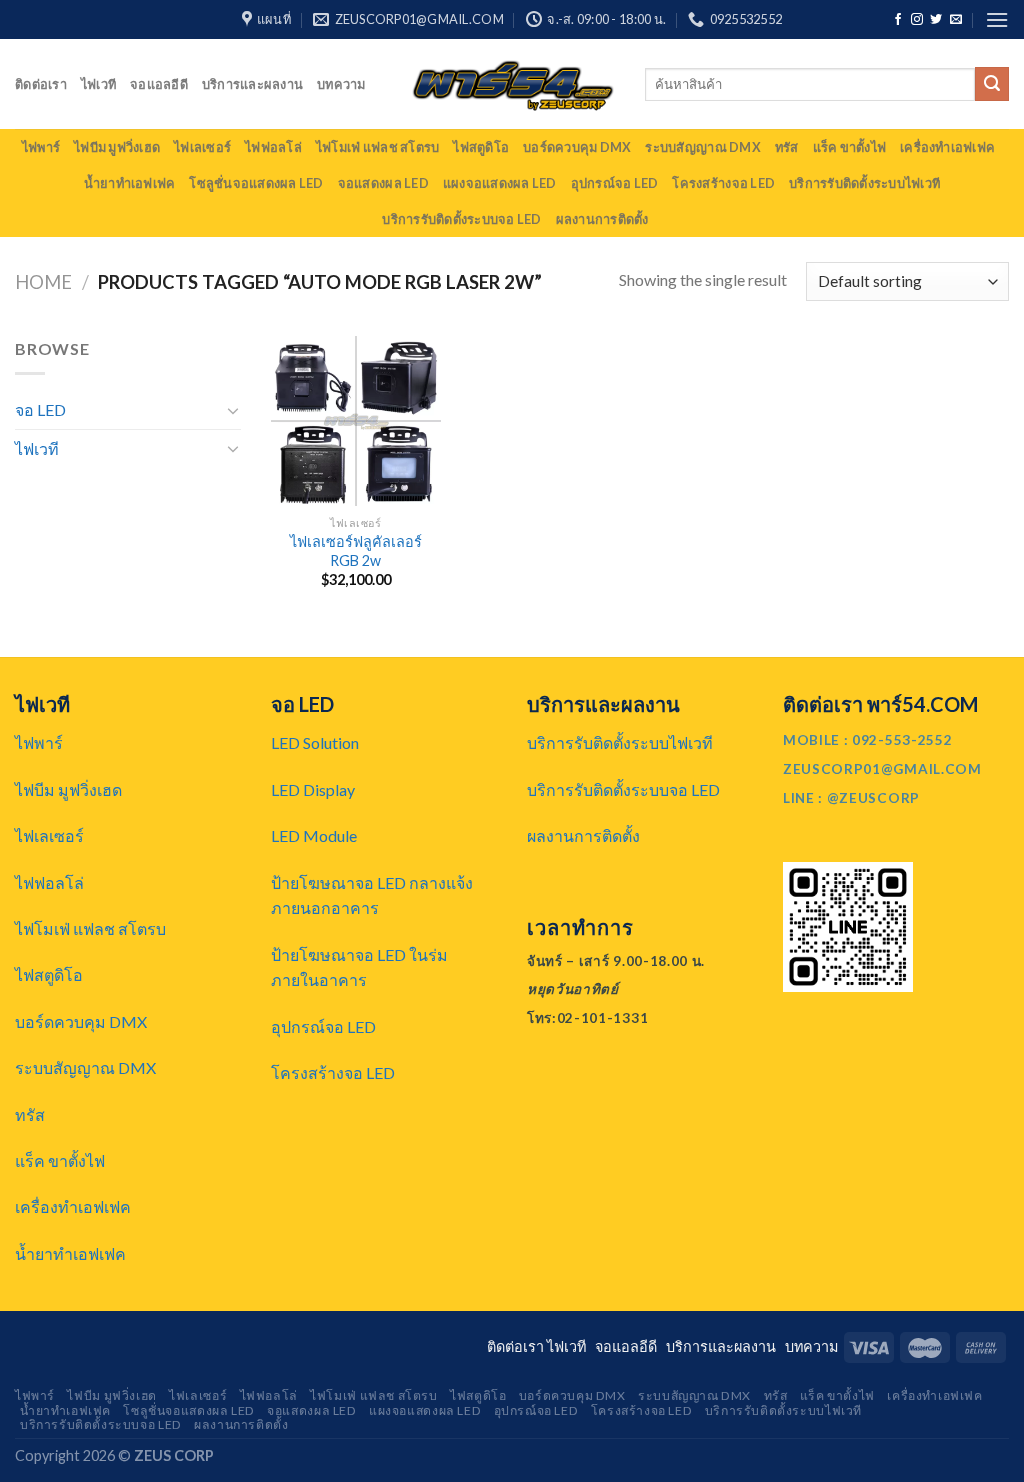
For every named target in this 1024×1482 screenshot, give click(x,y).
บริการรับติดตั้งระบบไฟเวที (864, 183)
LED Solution (315, 742)
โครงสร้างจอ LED (723, 183)
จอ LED (40, 409)
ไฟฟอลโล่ (273, 147)
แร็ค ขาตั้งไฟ (850, 147)
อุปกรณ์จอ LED (615, 183)
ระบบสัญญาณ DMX (702, 147)
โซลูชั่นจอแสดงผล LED (256, 183)
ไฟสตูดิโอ (481, 147)
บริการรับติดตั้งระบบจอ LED (461, 219)
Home (43, 282)
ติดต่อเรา (41, 84)
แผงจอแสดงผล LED (500, 183)
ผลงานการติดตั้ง (602, 219)
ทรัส (787, 147)
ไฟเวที (98, 84)
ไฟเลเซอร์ (202, 147)
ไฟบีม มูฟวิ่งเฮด (117, 147)
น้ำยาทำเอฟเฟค (130, 183)
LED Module (314, 835)
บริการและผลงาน (252, 84)
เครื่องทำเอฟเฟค (947, 147)
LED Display (313, 789)
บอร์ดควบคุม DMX (577, 147)
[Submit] (992, 84)
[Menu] (997, 19)
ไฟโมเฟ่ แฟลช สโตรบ (377, 147)
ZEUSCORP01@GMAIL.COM (882, 769)
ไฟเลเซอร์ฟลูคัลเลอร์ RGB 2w (356, 551)
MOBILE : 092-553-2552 (867, 740)
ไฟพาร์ (41, 147)
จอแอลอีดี (159, 84)
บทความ (341, 84)
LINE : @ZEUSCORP (851, 798)
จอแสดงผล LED (383, 183)
